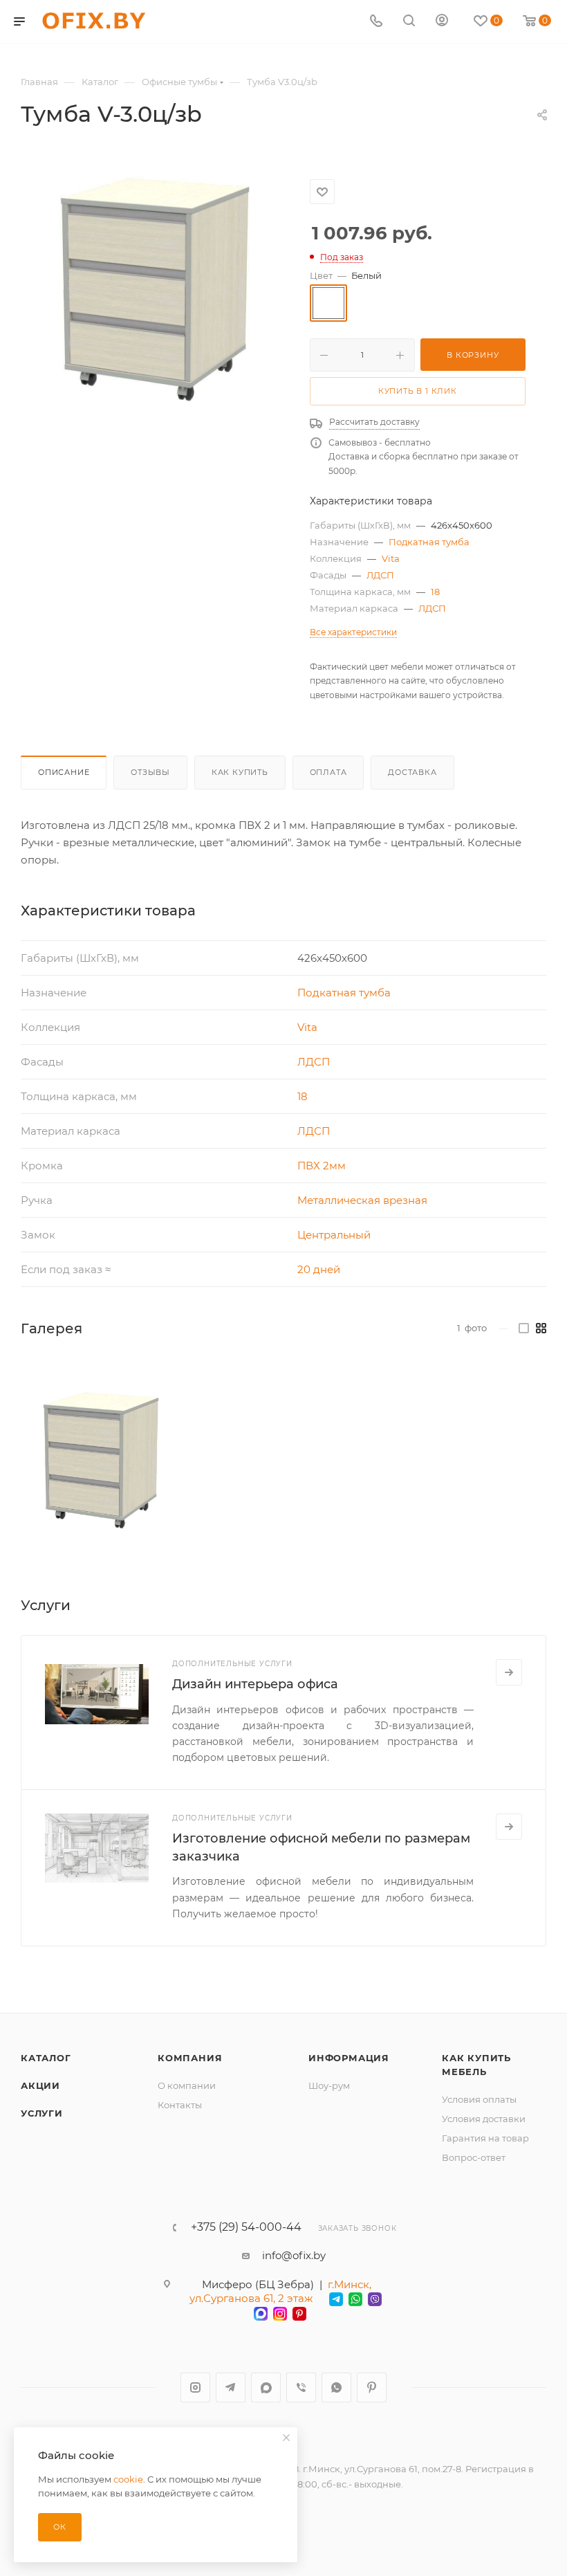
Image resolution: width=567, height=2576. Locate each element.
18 (435, 592)
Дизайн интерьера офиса (255, 1684)
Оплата (328, 772)
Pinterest (372, 2387)
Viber (301, 2387)
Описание (64, 772)
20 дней (319, 1269)
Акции (40, 2085)
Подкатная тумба (429, 542)
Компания (190, 2058)
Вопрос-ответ (474, 2157)
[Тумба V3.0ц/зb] (101, 1461)
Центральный (334, 1235)
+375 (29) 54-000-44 (246, 2227)
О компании (187, 2085)
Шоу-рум (329, 2085)
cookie (128, 2479)
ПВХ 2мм (322, 1166)
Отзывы (150, 772)
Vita (391, 558)
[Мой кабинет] (442, 22)
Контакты (180, 2105)
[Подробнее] (509, 1672)
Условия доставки (484, 2119)
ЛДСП (380, 575)
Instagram (195, 2387)
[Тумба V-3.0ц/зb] (155, 290)
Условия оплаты (479, 2099)
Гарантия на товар (485, 2138)
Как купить (240, 772)
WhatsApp (336, 2387)
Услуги (42, 2113)
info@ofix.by (294, 2255)
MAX (266, 2387)
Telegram (231, 2387)
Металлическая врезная (362, 1200)
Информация (349, 2058)
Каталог (46, 2058)
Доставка (412, 772)
